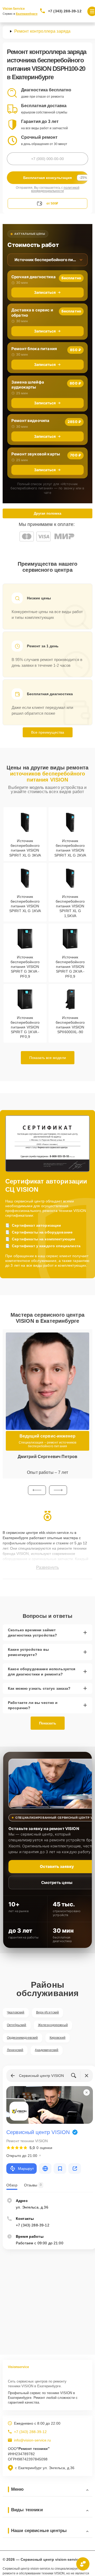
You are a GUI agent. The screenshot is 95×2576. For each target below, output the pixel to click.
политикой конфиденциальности (55, 189)
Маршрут (26, 2169)
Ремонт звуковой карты (36, 454)
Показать (48, 1723)
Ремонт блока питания (34, 349)
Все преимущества (48, 732)
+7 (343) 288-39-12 (65, 11)
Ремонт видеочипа (30, 421)
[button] (37, 1490)
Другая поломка (47, 513)
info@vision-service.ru (32, 2440)
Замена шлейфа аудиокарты (28, 385)
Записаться (45, 292)
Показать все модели (48, 1058)
